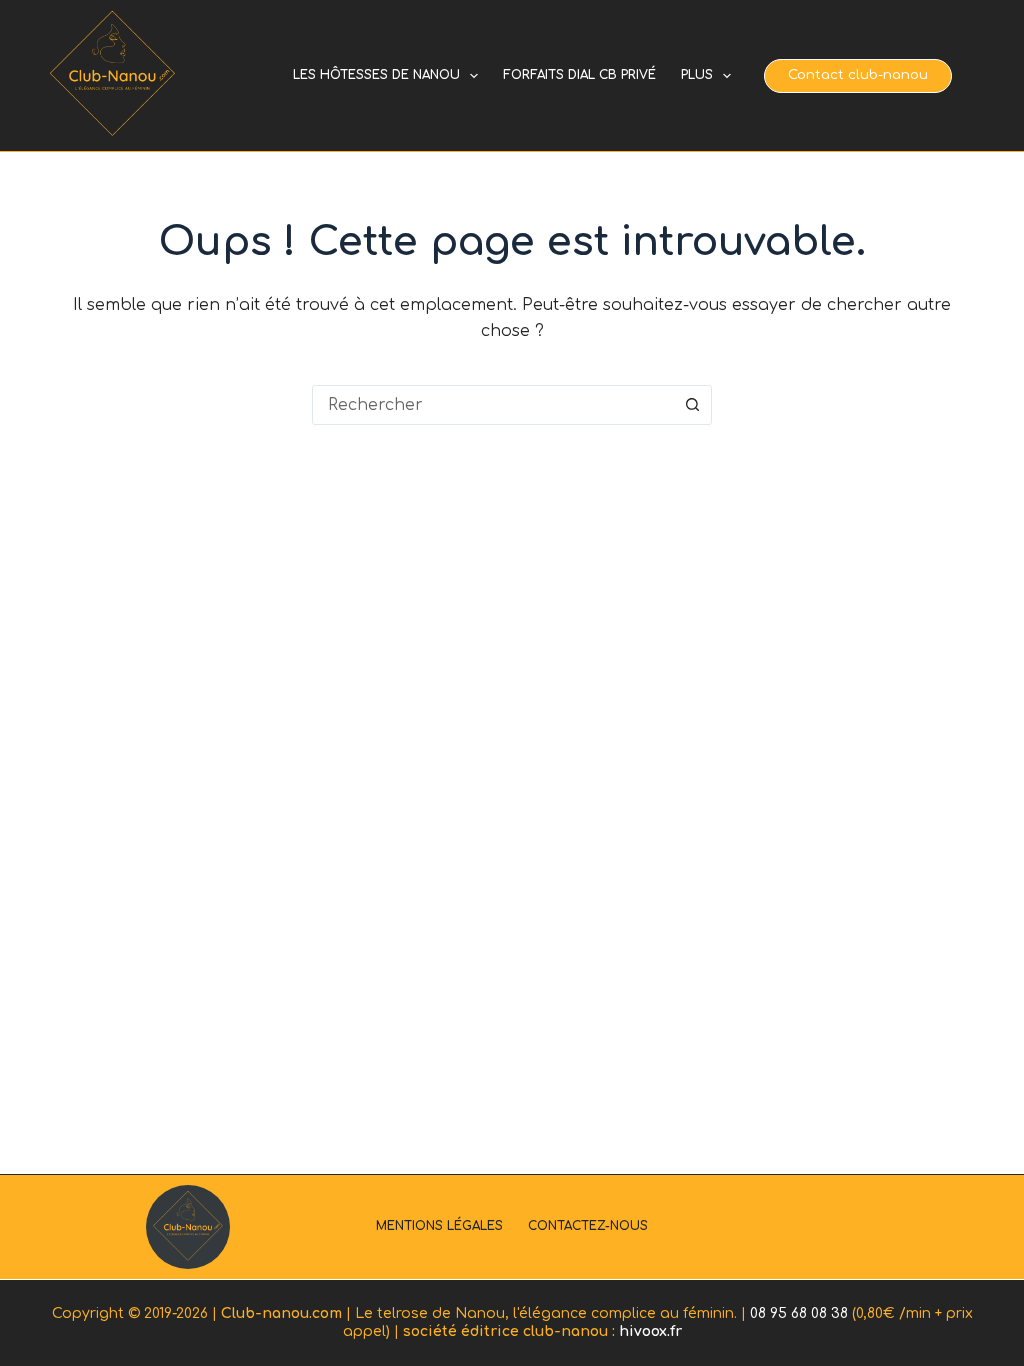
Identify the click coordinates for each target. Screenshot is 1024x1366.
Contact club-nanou (858, 75)
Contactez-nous (588, 1226)
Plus (697, 75)
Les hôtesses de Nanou (376, 75)
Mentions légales (439, 1226)
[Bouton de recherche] (692, 405)
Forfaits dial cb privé (579, 75)
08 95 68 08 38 (799, 1313)
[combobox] (493, 405)
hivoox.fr (650, 1331)
